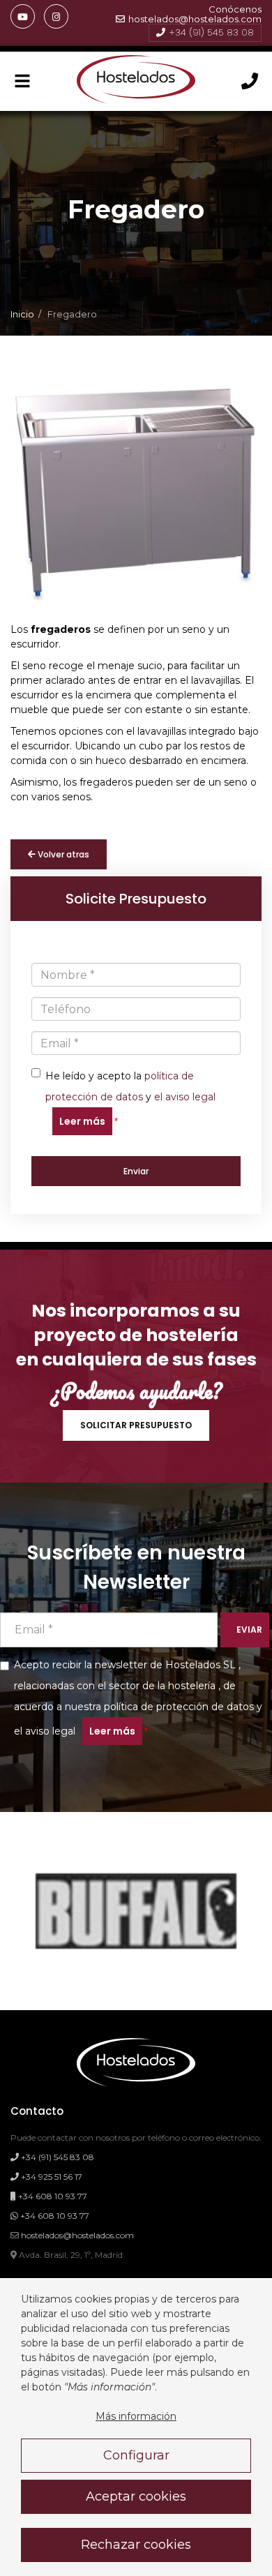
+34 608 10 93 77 (52, 2196)
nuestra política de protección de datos (159, 1707)
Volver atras (62, 854)
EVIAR (249, 1630)
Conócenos (235, 9)
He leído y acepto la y (130, 1099)
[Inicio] (136, 81)
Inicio (22, 314)
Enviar (136, 1171)
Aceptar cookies (136, 2496)
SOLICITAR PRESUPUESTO (136, 1425)
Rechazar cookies (136, 2545)
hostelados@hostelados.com (195, 19)
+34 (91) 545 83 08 (211, 32)
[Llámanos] (250, 82)
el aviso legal (185, 1097)
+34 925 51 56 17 (51, 2177)
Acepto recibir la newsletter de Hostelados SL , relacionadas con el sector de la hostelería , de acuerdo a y (138, 1698)
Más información (136, 2416)
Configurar (136, 2455)
